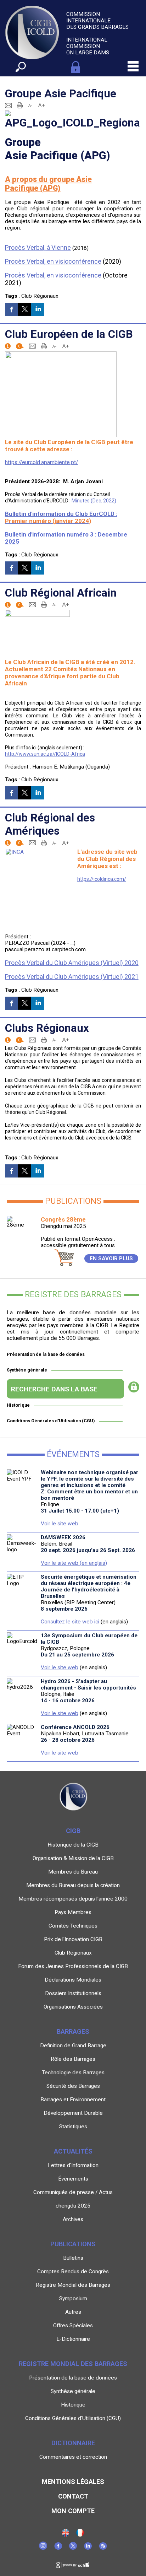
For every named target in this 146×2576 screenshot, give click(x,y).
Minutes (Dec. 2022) (94, 501)
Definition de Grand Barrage (73, 2046)
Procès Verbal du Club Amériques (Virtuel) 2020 (72, 963)
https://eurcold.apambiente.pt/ (41, 462)
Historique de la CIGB (73, 1845)
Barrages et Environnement (73, 2100)
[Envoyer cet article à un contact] (8, 105)
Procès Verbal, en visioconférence (53, 261)
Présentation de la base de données (46, 1354)
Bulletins (73, 2258)
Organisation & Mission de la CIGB (73, 1858)
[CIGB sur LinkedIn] (88, 2548)
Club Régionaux (40, 296)
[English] (66, 2535)
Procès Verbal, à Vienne (38, 247)
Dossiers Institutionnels (73, 1993)
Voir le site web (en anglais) (74, 1563)
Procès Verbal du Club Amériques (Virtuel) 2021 (72, 977)
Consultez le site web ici (70, 1622)
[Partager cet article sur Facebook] (12, 309)
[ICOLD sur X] (73, 2548)
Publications (73, 2244)
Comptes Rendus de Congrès (73, 2271)
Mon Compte (73, 2511)
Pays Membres (73, 1912)
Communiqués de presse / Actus (73, 2192)
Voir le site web (60, 1524)
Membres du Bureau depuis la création (73, 1885)
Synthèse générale (27, 1370)
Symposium (73, 2299)
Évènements (73, 2179)
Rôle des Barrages (73, 2059)
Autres (73, 2312)
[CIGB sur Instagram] (43, 2548)
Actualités (73, 2151)
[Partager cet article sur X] (25, 309)
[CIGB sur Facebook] (58, 2548)
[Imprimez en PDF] (20, 105)
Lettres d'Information (73, 2165)
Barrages (73, 2031)
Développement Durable (73, 2113)
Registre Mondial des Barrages (73, 2285)
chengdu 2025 (73, 2206)
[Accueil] (80, 2535)
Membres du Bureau (73, 1872)
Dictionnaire (73, 2443)
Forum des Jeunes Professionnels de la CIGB (73, 1966)
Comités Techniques (73, 1926)
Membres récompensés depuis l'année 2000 (73, 1899)
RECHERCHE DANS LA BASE (54, 1389)
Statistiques (73, 2127)
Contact (73, 2496)
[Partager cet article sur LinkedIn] (38, 309)
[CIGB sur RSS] (103, 2548)
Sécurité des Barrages (73, 2086)
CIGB (73, 1831)
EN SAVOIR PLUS (111, 1259)
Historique (18, 1405)
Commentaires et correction (73, 2457)
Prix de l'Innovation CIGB (73, 1939)
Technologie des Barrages (73, 2073)
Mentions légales (73, 2482)
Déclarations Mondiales (73, 1980)
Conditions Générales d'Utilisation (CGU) (51, 1421)
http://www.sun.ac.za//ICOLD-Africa (45, 754)
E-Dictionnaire (73, 2339)
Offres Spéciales (73, 2326)
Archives (73, 2219)
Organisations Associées (73, 2007)
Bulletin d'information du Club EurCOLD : (61, 517)
